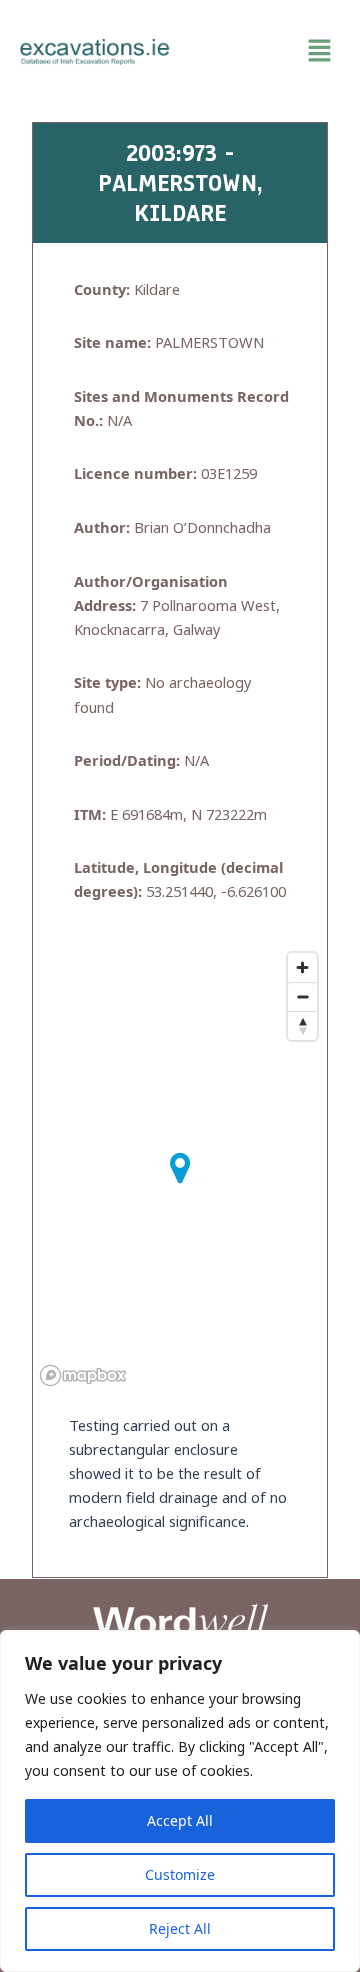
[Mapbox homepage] (83, 1375)
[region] (180, 1801)
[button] (265, 51)
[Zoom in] (302, 967)
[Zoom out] (302, 996)
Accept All (180, 1820)
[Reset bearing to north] (302, 1025)
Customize (180, 1874)
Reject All (180, 1928)
